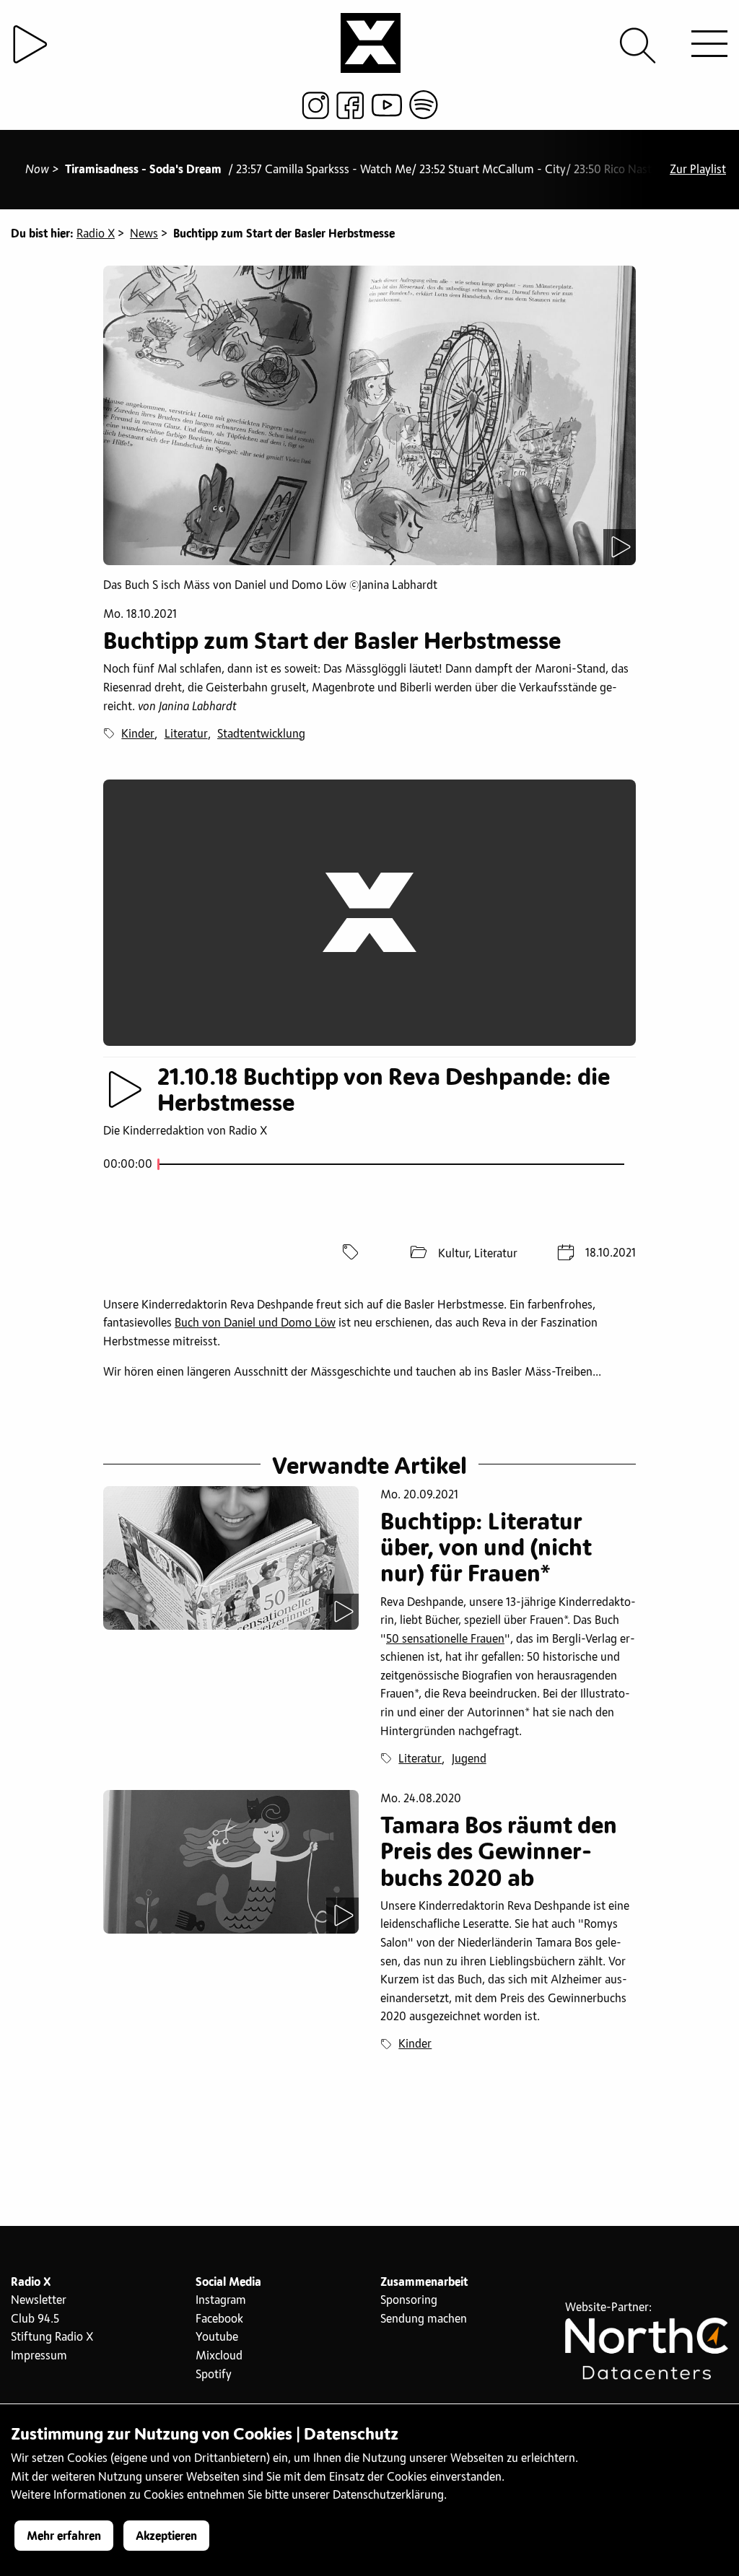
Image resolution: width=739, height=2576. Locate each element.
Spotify (214, 2375)
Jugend (469, 1759)
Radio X (96, 234)
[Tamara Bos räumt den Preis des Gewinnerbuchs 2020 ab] (231, 1862)
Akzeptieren (166, 2536)
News (144, 234)
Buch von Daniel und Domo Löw (255, 1323)
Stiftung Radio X (52, 2337)
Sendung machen (424, 2319)
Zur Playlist (698, 170)
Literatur (186, 734)
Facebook (219, 2319)
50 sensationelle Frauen (445, 1639)
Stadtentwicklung (261, 734)
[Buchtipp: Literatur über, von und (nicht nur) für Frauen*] (231, 1558)
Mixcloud (219, 2356)
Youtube (217, 2337)
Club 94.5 (35, 2319)
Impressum (39, 2356)
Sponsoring (409, 2300)
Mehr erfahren (64, 2536)
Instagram (221, 2300)
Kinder (138, 734)
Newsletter (39, 2300)
